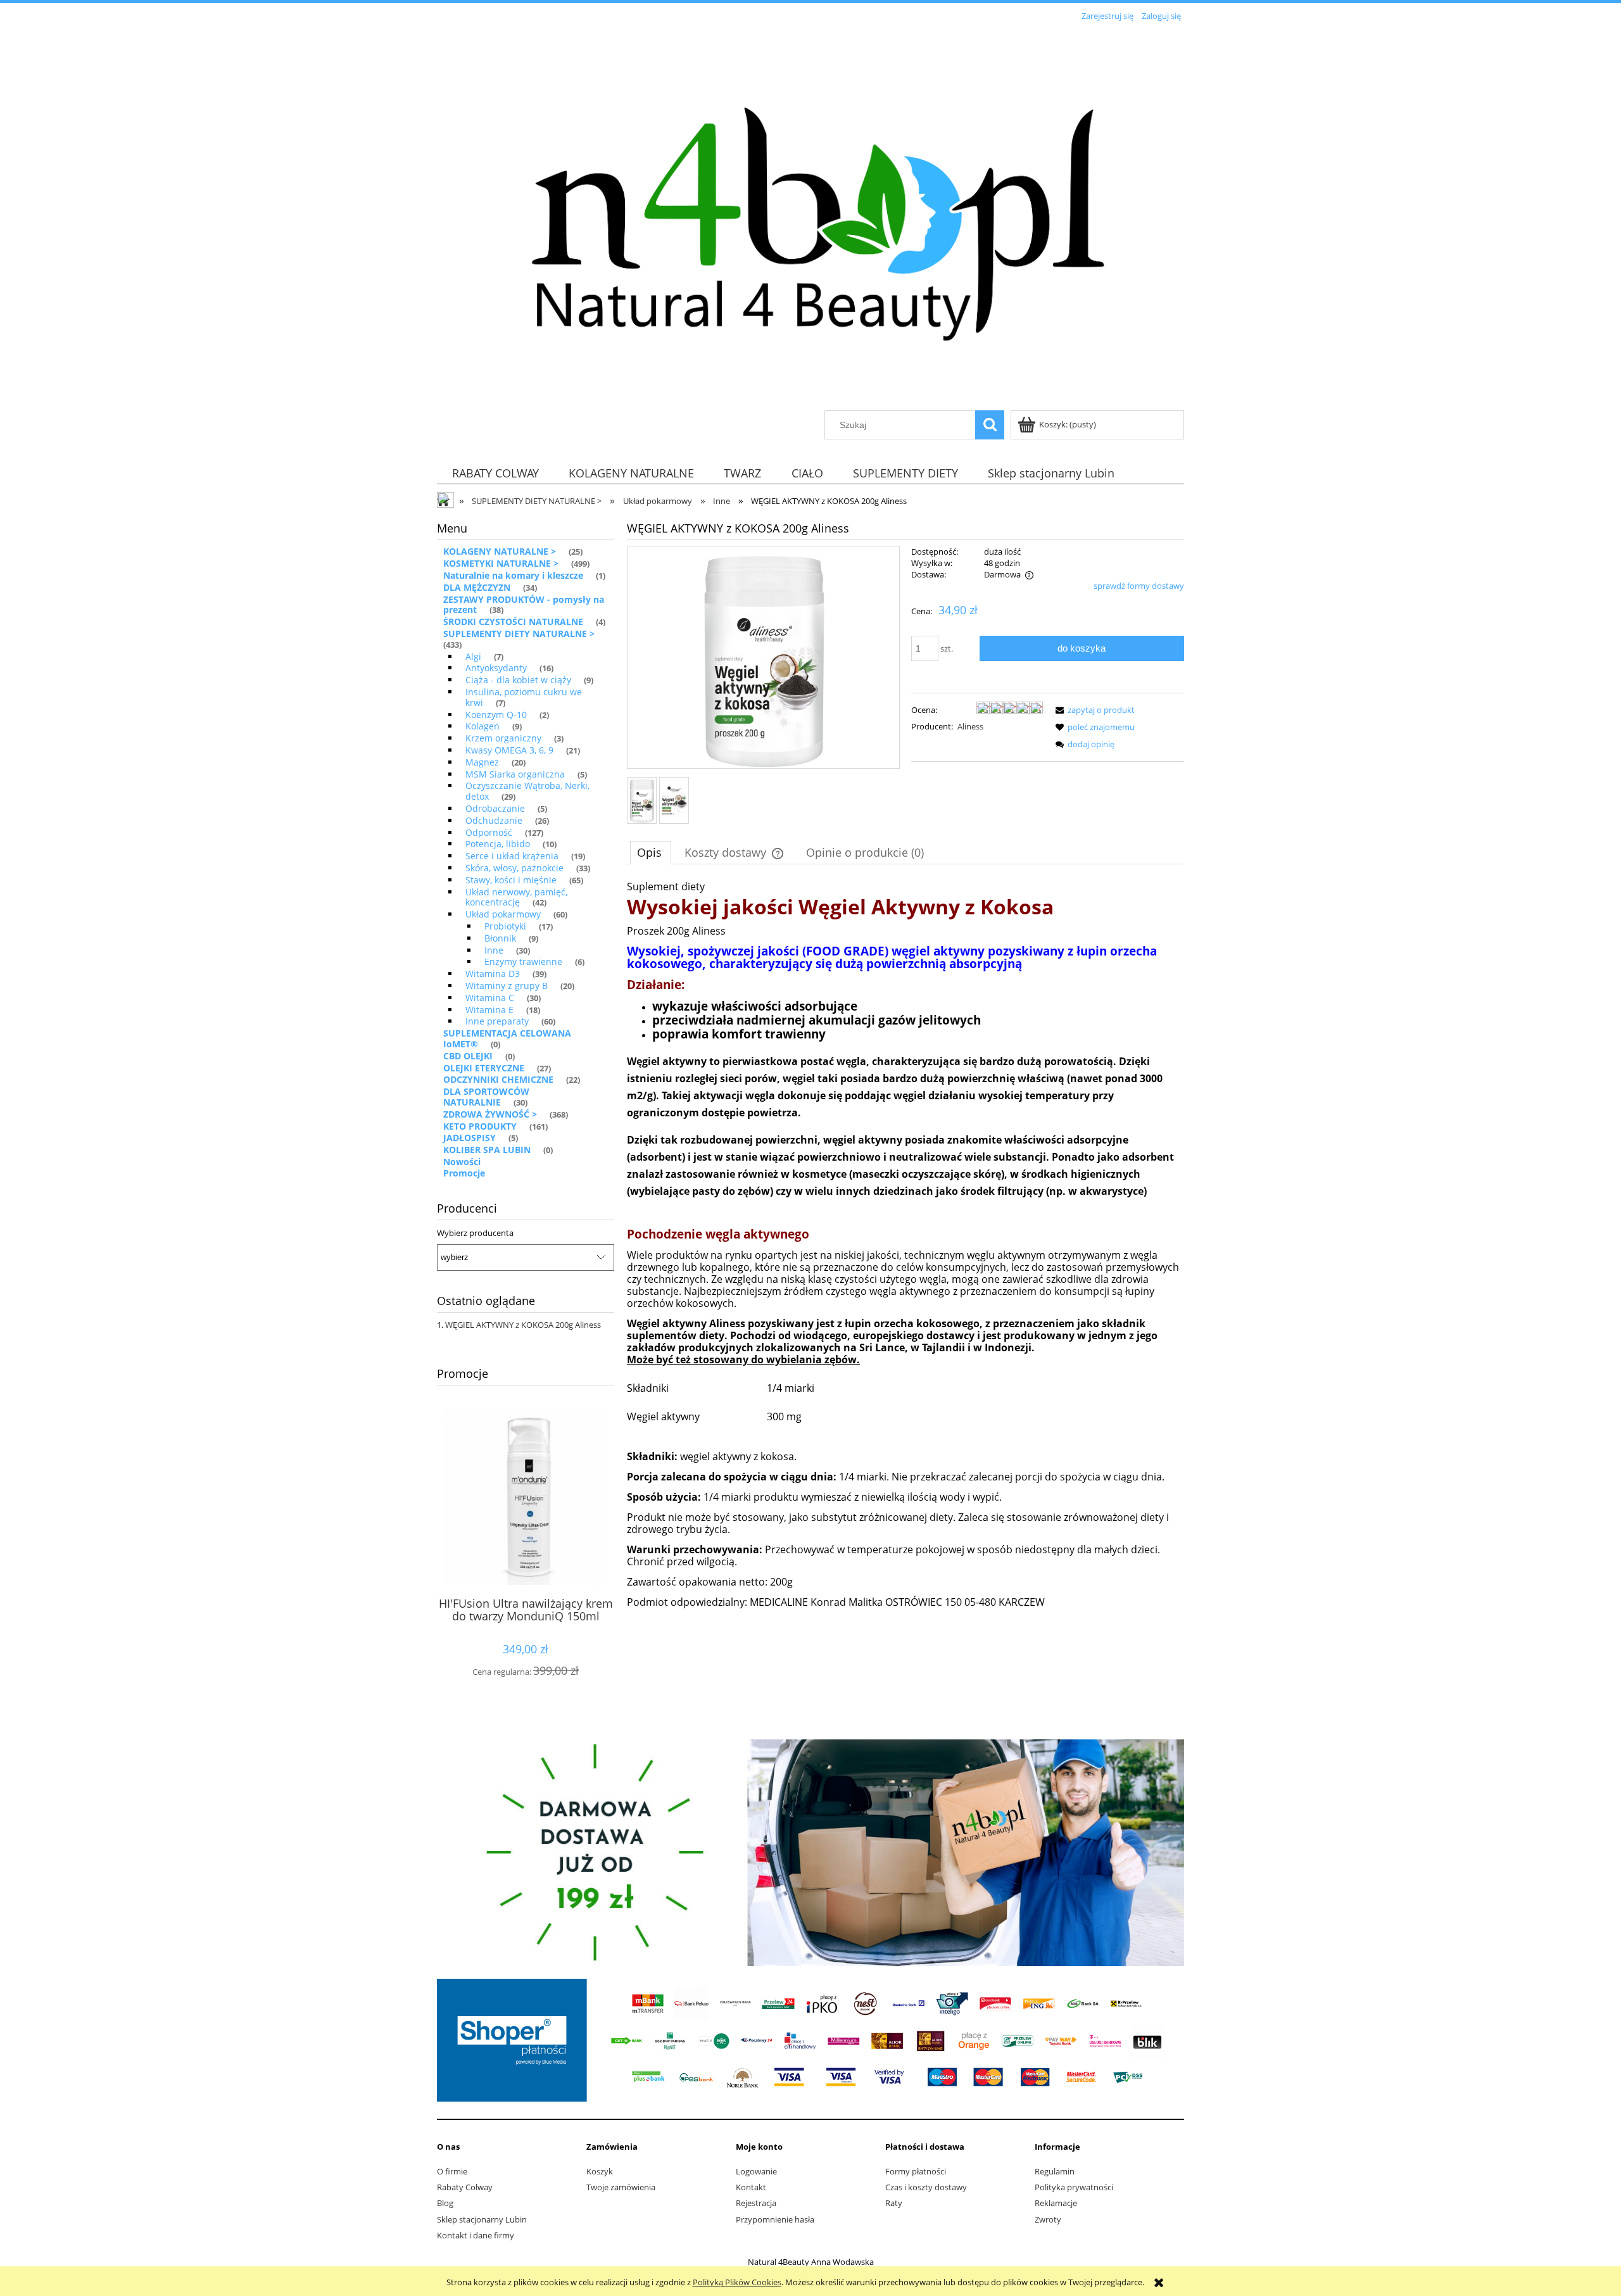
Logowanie (756, 2171)
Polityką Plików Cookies (737, 2282)
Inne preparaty (497, 1021)
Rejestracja (756, 2203)
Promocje (464, 1173)
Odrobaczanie (495, 808)
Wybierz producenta (475, 1233)
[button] (1093, 710)
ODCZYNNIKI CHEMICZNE (498, 1079)
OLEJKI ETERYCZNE (484, 1068)
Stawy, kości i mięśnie (511, 880)
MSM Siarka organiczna (515, 774)
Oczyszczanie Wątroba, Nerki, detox (527, 791)
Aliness (970, 726)
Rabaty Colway (465, 2187)
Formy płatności (916, 2171)
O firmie (452, 2171)
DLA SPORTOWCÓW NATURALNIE (486, 1097)
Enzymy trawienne (523, 962)
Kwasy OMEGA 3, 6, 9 (509, 750)
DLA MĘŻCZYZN (477, 587)
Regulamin (1055, 2171)
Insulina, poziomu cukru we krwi (524, 697)
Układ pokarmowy (503, 914)
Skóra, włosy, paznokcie (514, 868)
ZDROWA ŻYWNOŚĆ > (490, 1114)
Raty (894, 2203)
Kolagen (483, 726)
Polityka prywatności (1074, 2187)
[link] (810, 1853)
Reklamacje (1056, 2203)
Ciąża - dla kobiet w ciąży (518, 680)
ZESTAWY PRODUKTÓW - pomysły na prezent (524, 605)
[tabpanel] (905, 1265)
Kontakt (751, 2187)
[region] (810, 1853)
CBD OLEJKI (468, 1056)
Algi (473, 656)
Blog (445, 2203)
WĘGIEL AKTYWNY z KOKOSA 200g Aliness (523, 1325)
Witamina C (490, 998)
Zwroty (1048, 2219)
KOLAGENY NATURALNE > (500, 551)
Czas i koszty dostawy (926, 2187)
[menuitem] (495, 473)
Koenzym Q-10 (496, 715)
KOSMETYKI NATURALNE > (501, 563)
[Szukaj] (990, 425)
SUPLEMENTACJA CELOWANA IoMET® (507, 1038)
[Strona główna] (810, 218)
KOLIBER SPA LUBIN (487, 1150)
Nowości (462, 1162)
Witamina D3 (493, 974)
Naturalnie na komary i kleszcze (513, 575)
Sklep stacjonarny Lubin (482, 2219)
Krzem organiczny (503, 738)
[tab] (651, 852)
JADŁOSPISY (470, 1138)
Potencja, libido (498, 844)
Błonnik (500, 938)
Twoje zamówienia (621, 2187)
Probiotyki (505, 926)
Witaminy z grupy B (507, 986)
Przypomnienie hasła (775, 2219)
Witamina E (489, 1010)
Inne (494, 950)
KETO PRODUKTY (480, 1126)
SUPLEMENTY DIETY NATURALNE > (519, 634)
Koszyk (600, 2171)
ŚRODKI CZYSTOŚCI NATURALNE (513, 621)
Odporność (489, 832)
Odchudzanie (494, 820)
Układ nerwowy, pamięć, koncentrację (516, 897)
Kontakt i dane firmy (476, 2235)
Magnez (482, 762)
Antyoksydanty (496, 668)
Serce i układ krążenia (512, 856)
